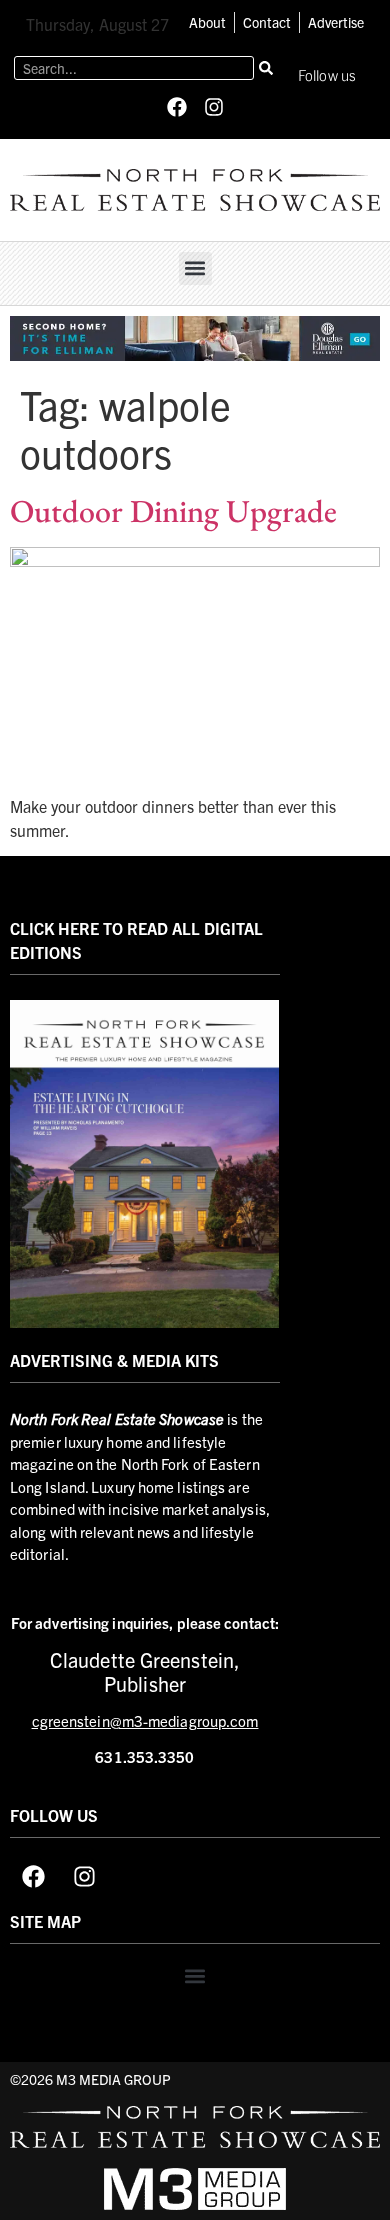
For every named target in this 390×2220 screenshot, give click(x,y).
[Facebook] (177, 107)
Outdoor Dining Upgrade (173, 511)
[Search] (266, 68)
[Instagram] (214, 107)
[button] (195, 268)
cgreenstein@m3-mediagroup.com (145, 1720)
